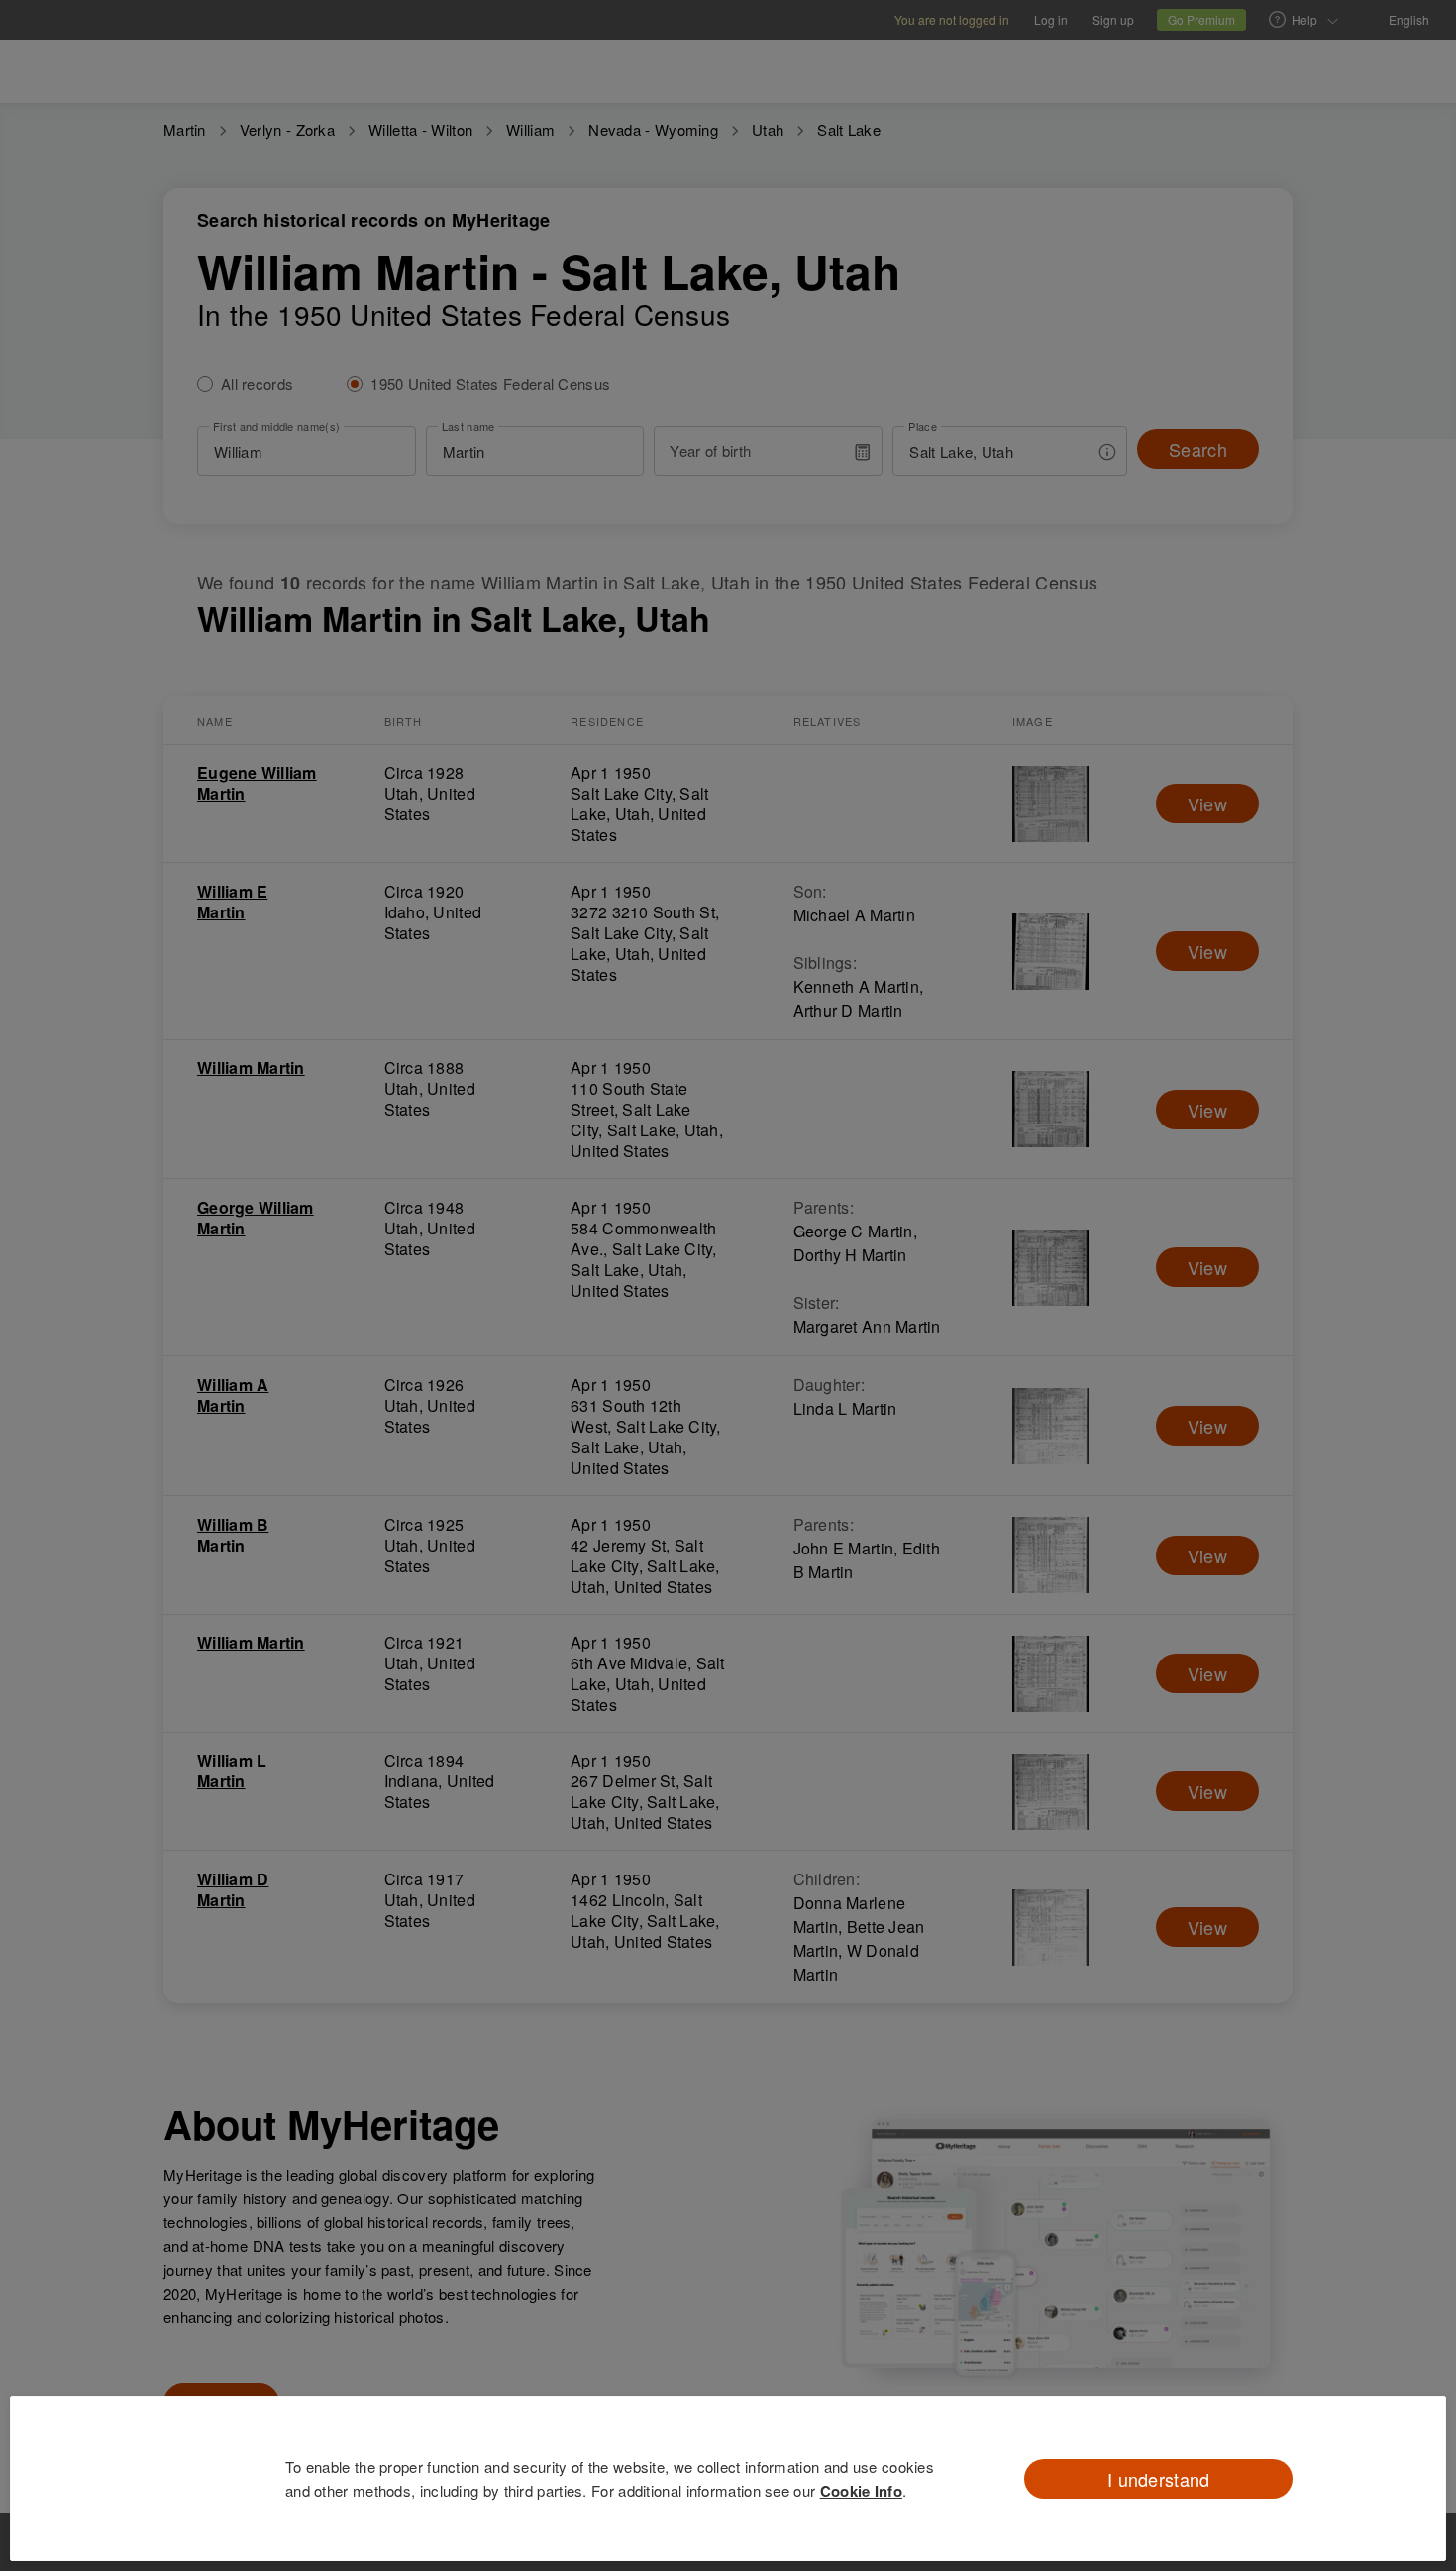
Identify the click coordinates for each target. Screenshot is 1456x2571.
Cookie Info (861, 2491)
